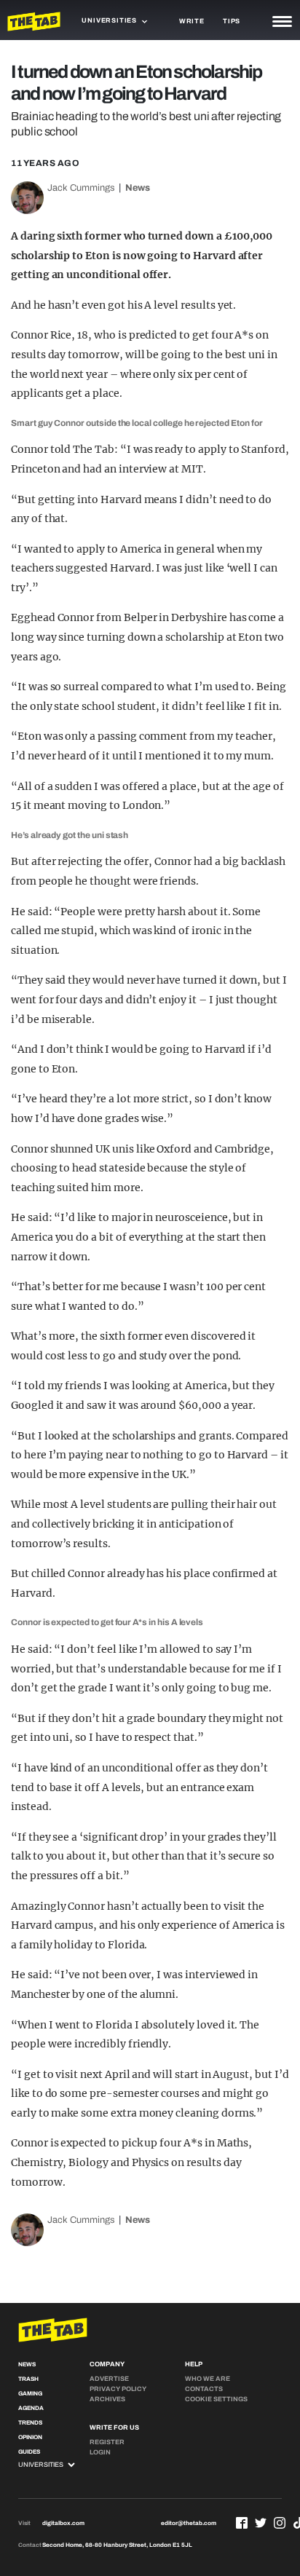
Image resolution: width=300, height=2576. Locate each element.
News (138, 188)
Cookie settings (216, 2399)
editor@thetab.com (189, 2523)
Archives (107, 2399)
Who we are (208, 2379)
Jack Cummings (81, 188)
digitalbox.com (63, 2523)
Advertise (109, 2379)
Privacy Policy (118, 2389)
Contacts (204, 2389)
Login (100, 2452)
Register (107, 2442)
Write (192, 21)
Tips (232, 21)
